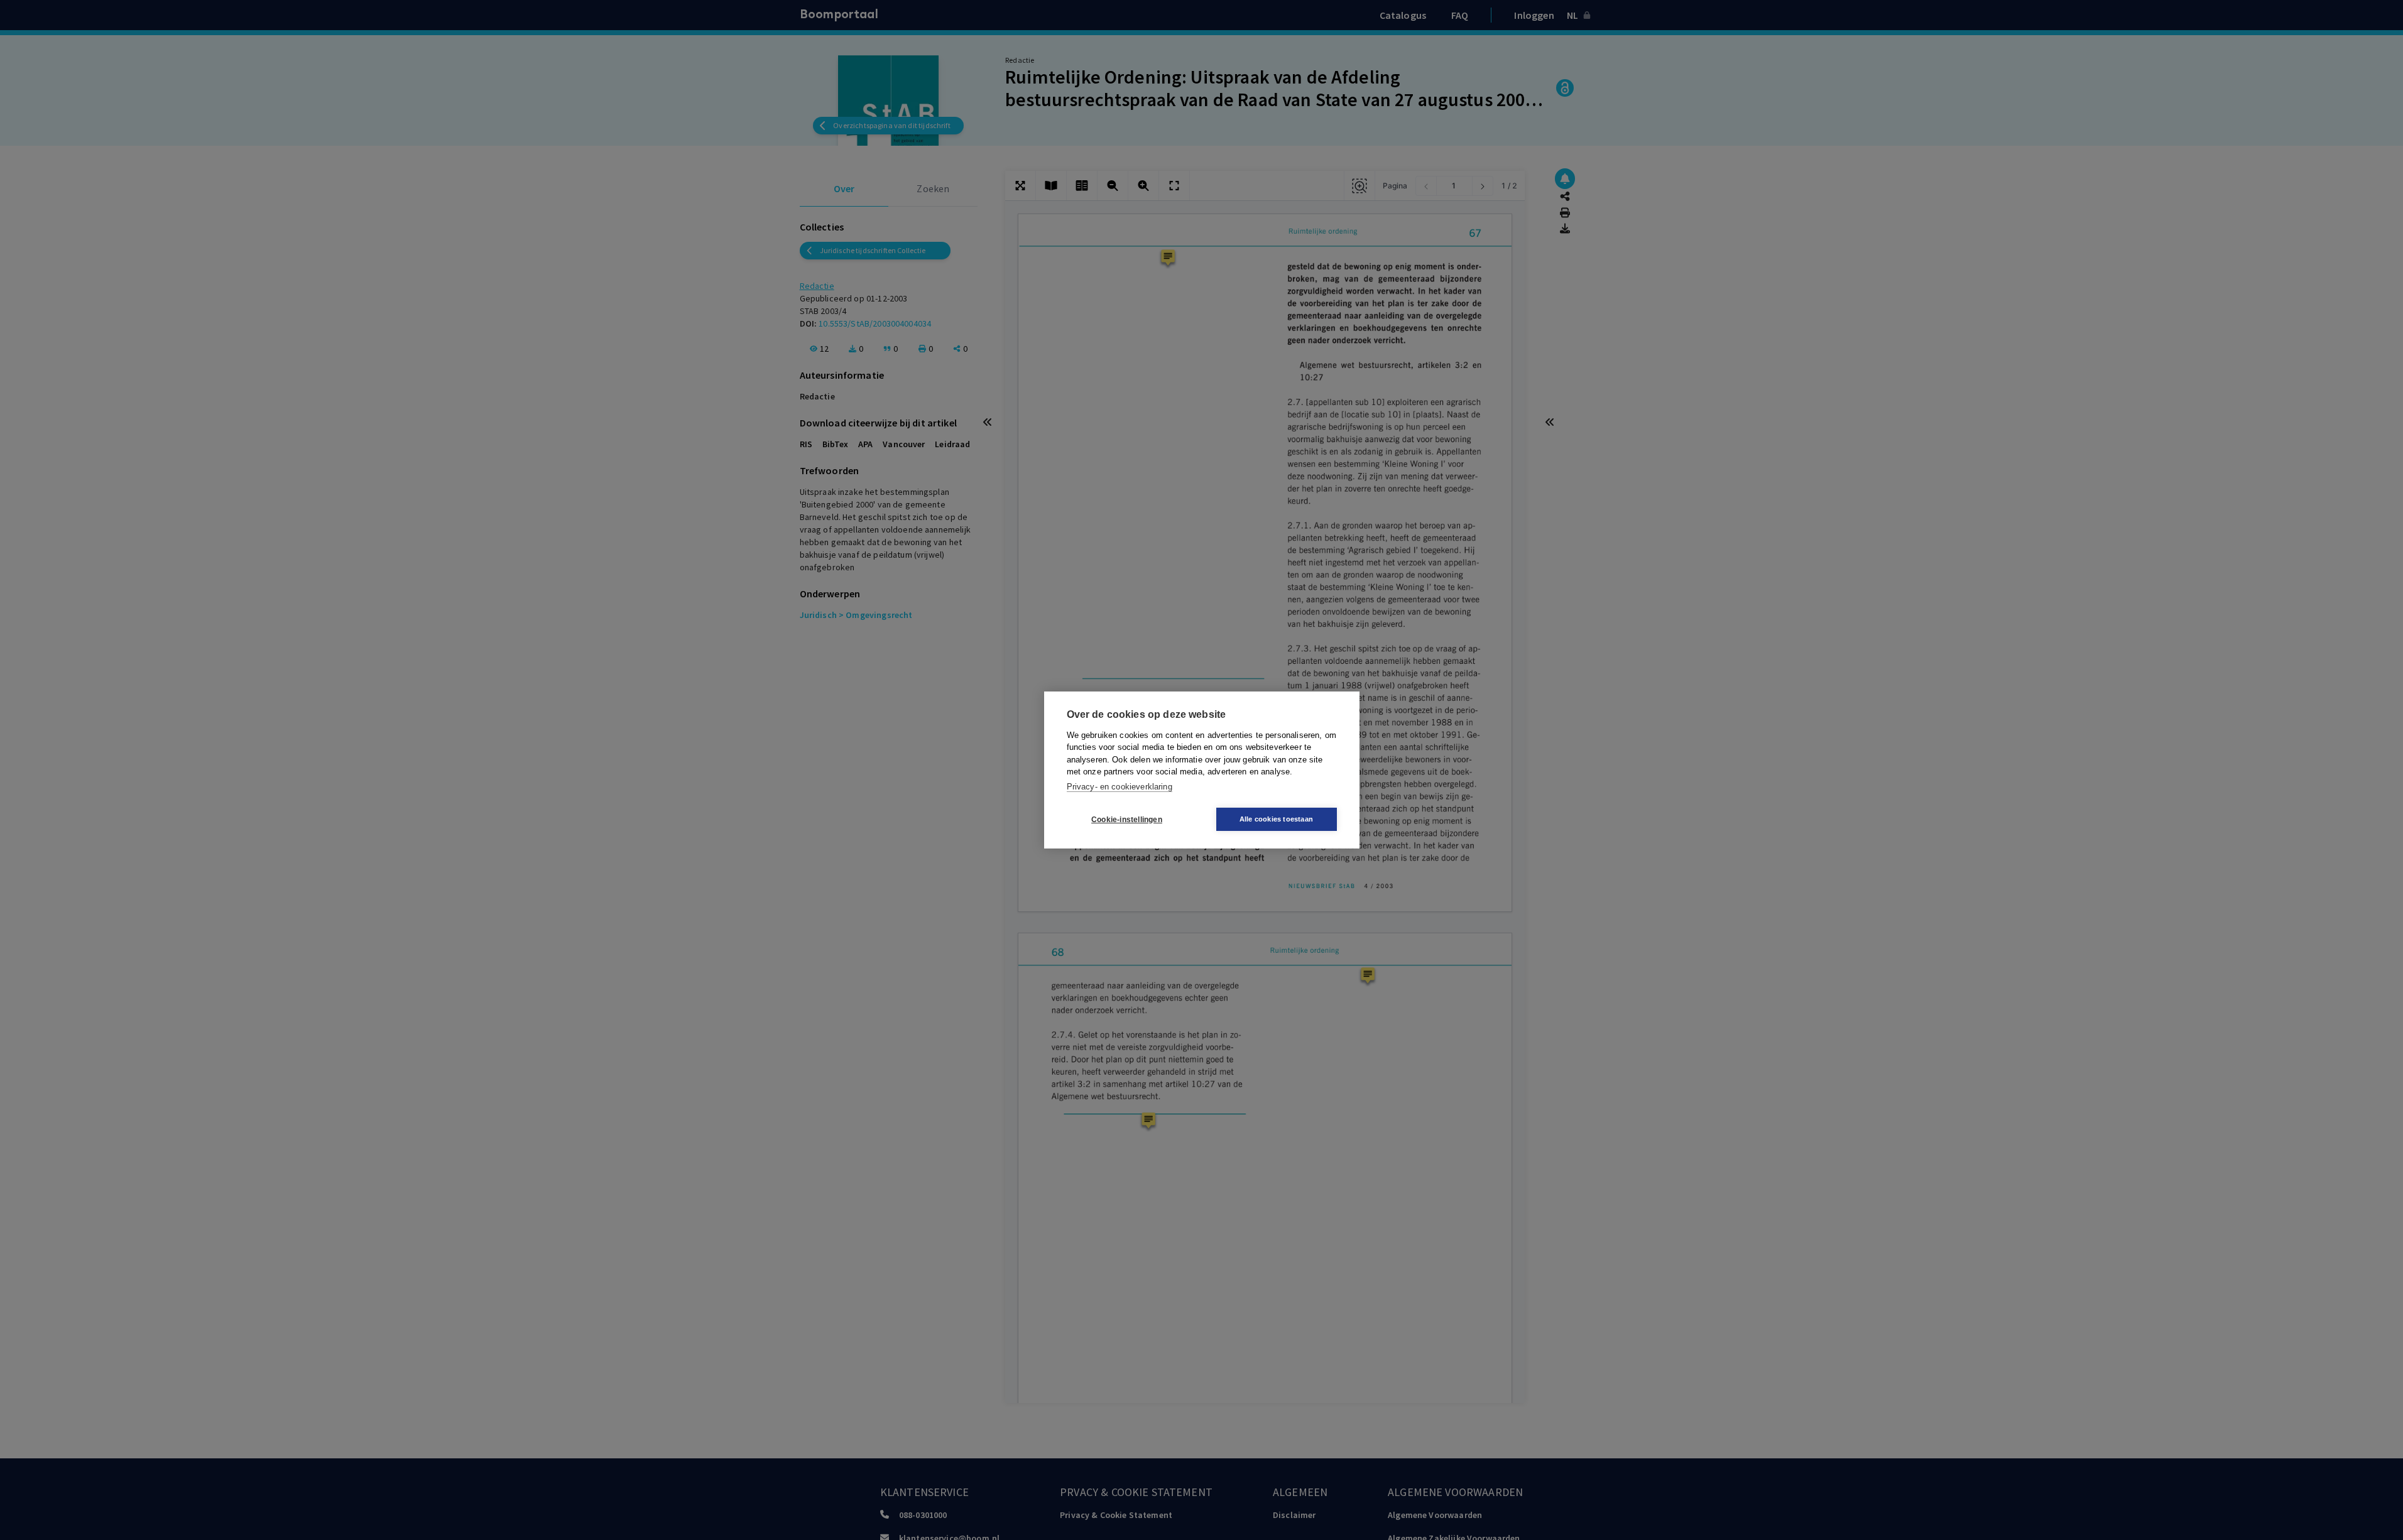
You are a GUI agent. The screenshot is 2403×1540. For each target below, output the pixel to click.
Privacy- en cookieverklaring (1120, 787)
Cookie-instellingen (1127, 820)
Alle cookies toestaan (1276, 819)
